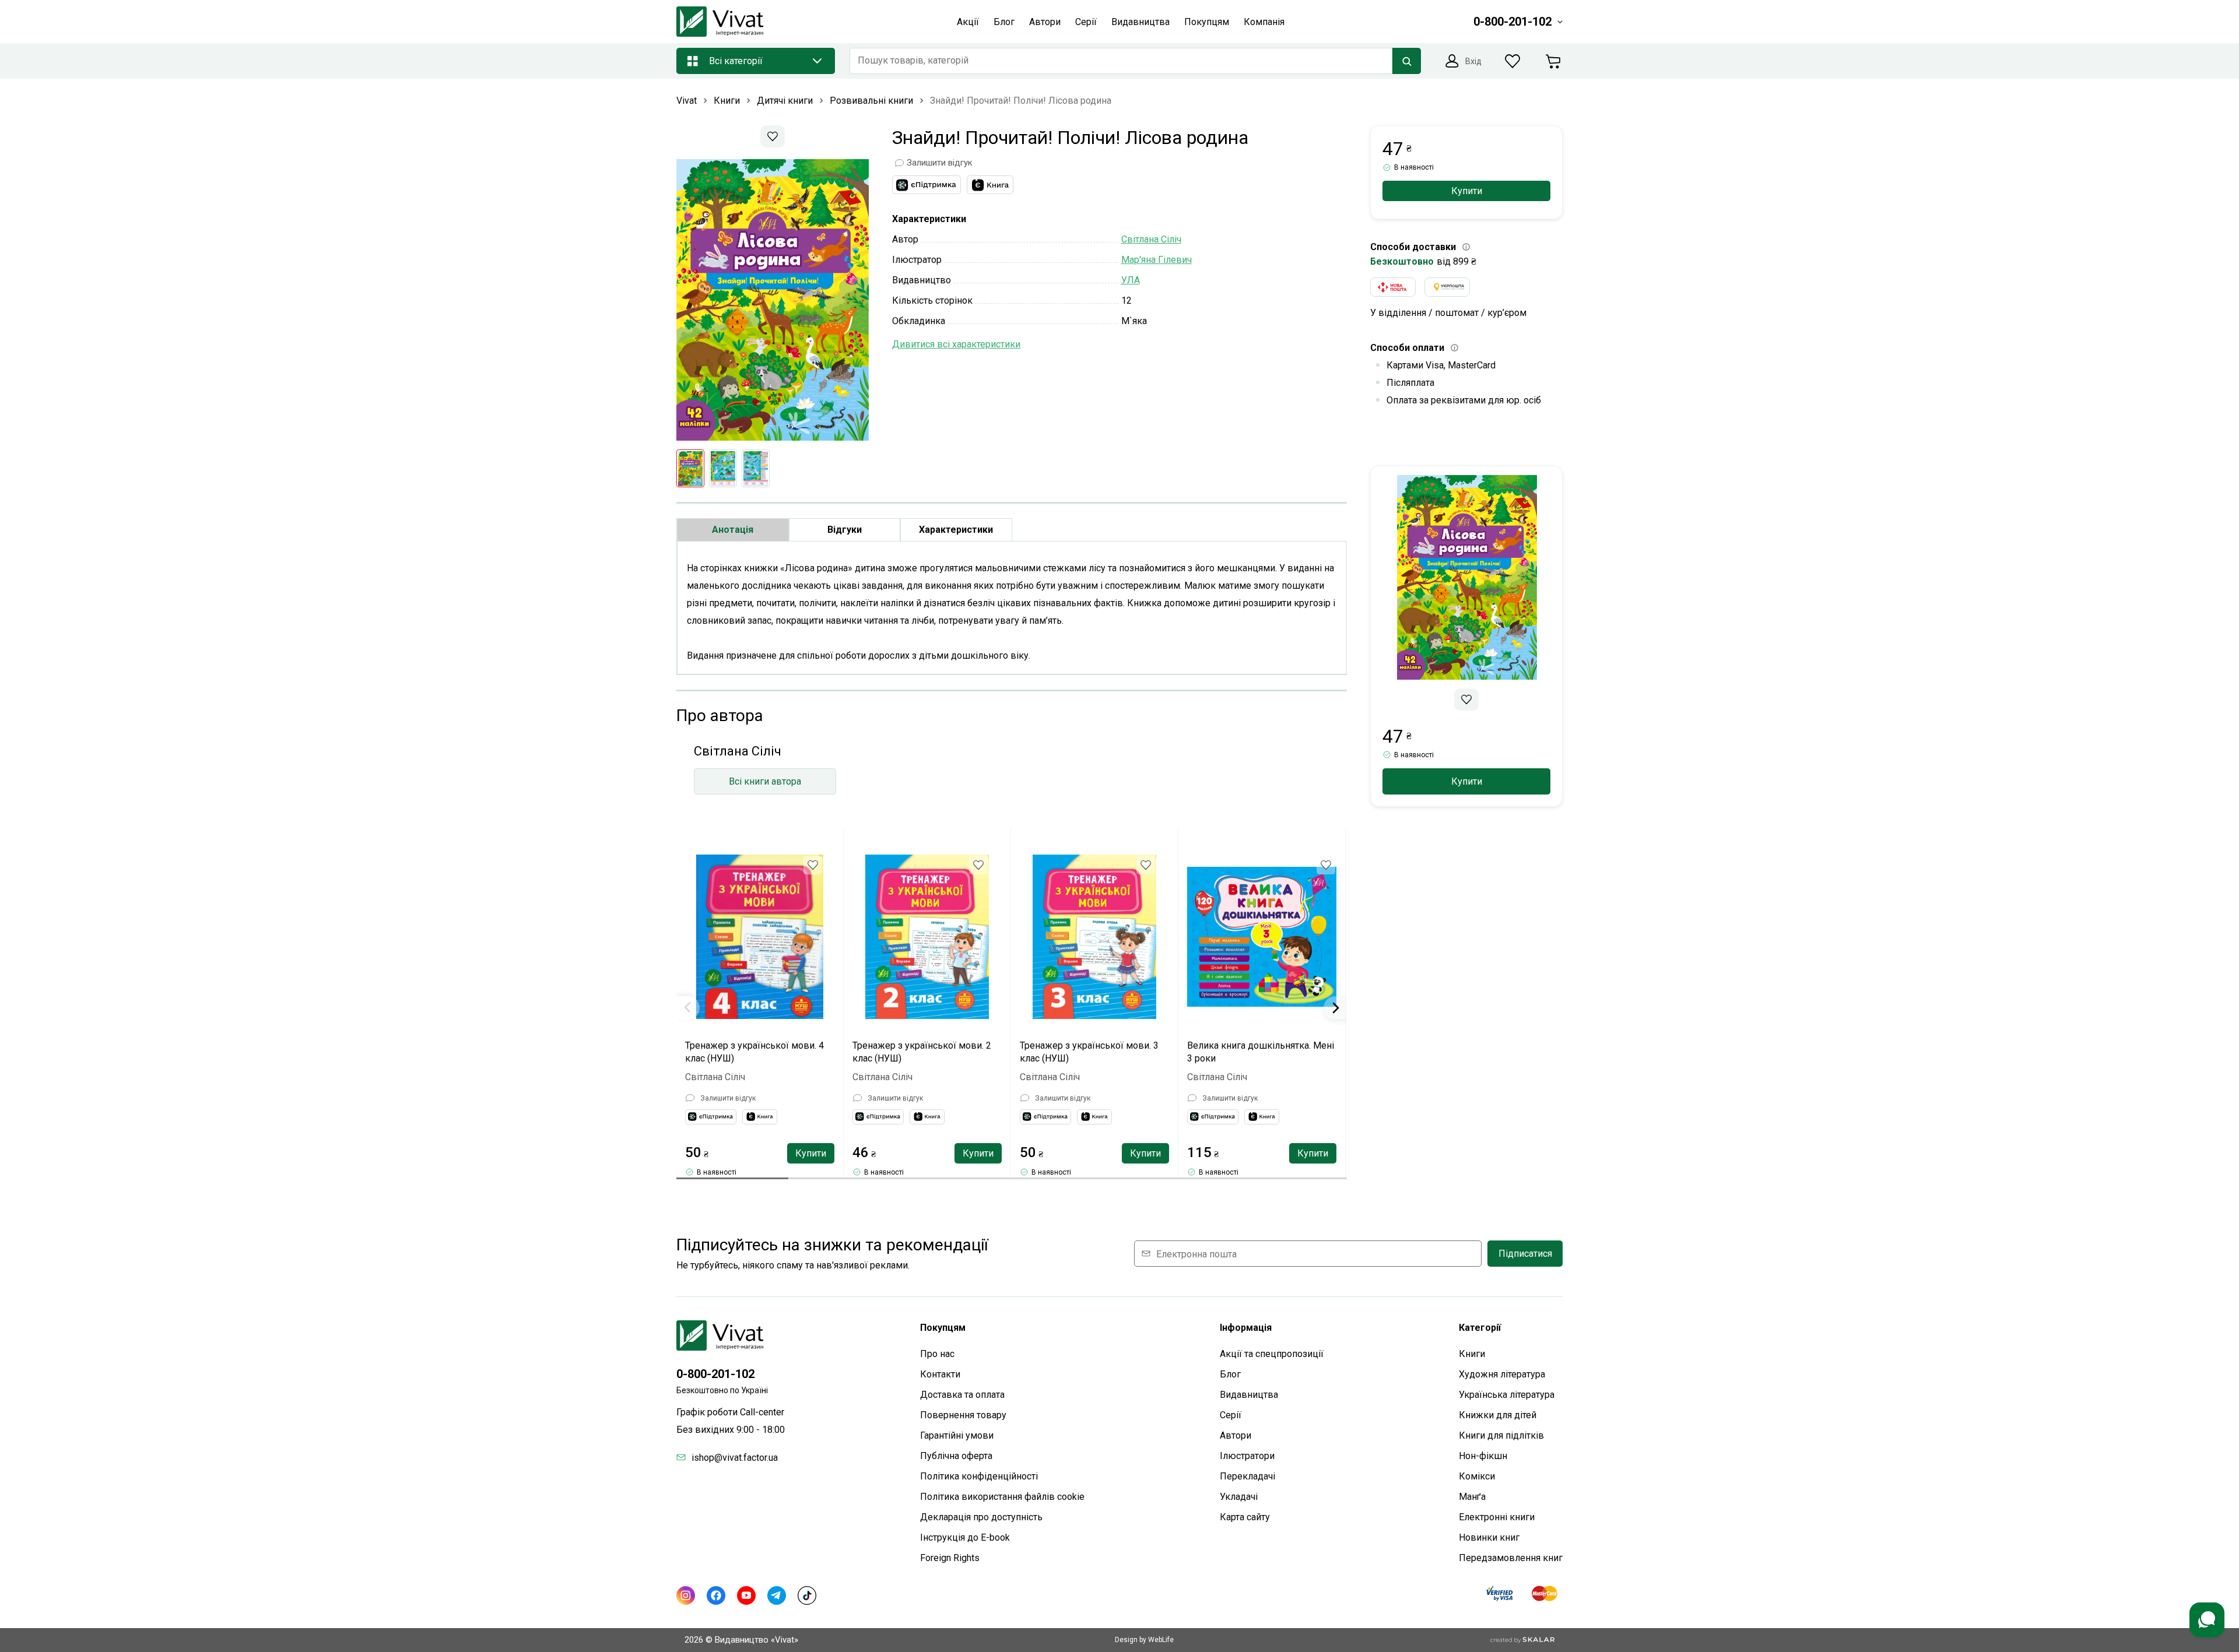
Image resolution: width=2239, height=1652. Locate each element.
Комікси (1477, 1476)
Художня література (1502, 1374)
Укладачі (1239, 1497)
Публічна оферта (956, 1456)
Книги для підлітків (1501, 1435)
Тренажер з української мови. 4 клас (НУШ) (754, 1052)
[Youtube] (746, 1595)
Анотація (733, 530)
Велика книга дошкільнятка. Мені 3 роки (1261, 1052)
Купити (811, 1153)
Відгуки (845, 530)
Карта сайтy (1245, 1517)
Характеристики (956, 530)
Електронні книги (1497, 1517)
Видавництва (1249, 1395)
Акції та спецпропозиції (1272, 1354)
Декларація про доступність (981, 1517)
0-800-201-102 (715, 1374)
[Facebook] (716, 1595)
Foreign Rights (950, 1558)
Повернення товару (963, 1415)
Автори (1236, 1435)
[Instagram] (686, 1595)
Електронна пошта (1196, 1254)
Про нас (937, 1354)
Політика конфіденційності (979, 1476)
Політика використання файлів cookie (1002, 1497)
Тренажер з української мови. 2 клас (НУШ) (922, 1052)
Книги (1472, 1354)
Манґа (1472, 1497)
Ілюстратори (1247, 1456)
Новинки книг (1489, 1537)
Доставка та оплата (962, 1395)
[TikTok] (807, 1595)
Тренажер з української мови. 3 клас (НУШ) (1089, 1052)
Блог (1230, 1374)
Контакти (940, 1374)
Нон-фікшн (1483, 1456)
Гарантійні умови (957, 1435)
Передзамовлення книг (1511, 1558)
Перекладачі (1247, 1476)
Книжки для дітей (1498, 1415)
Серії (1231, 1415)
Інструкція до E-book (965, 1537)
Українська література (1507, 1395)
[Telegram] (777, 1595)
